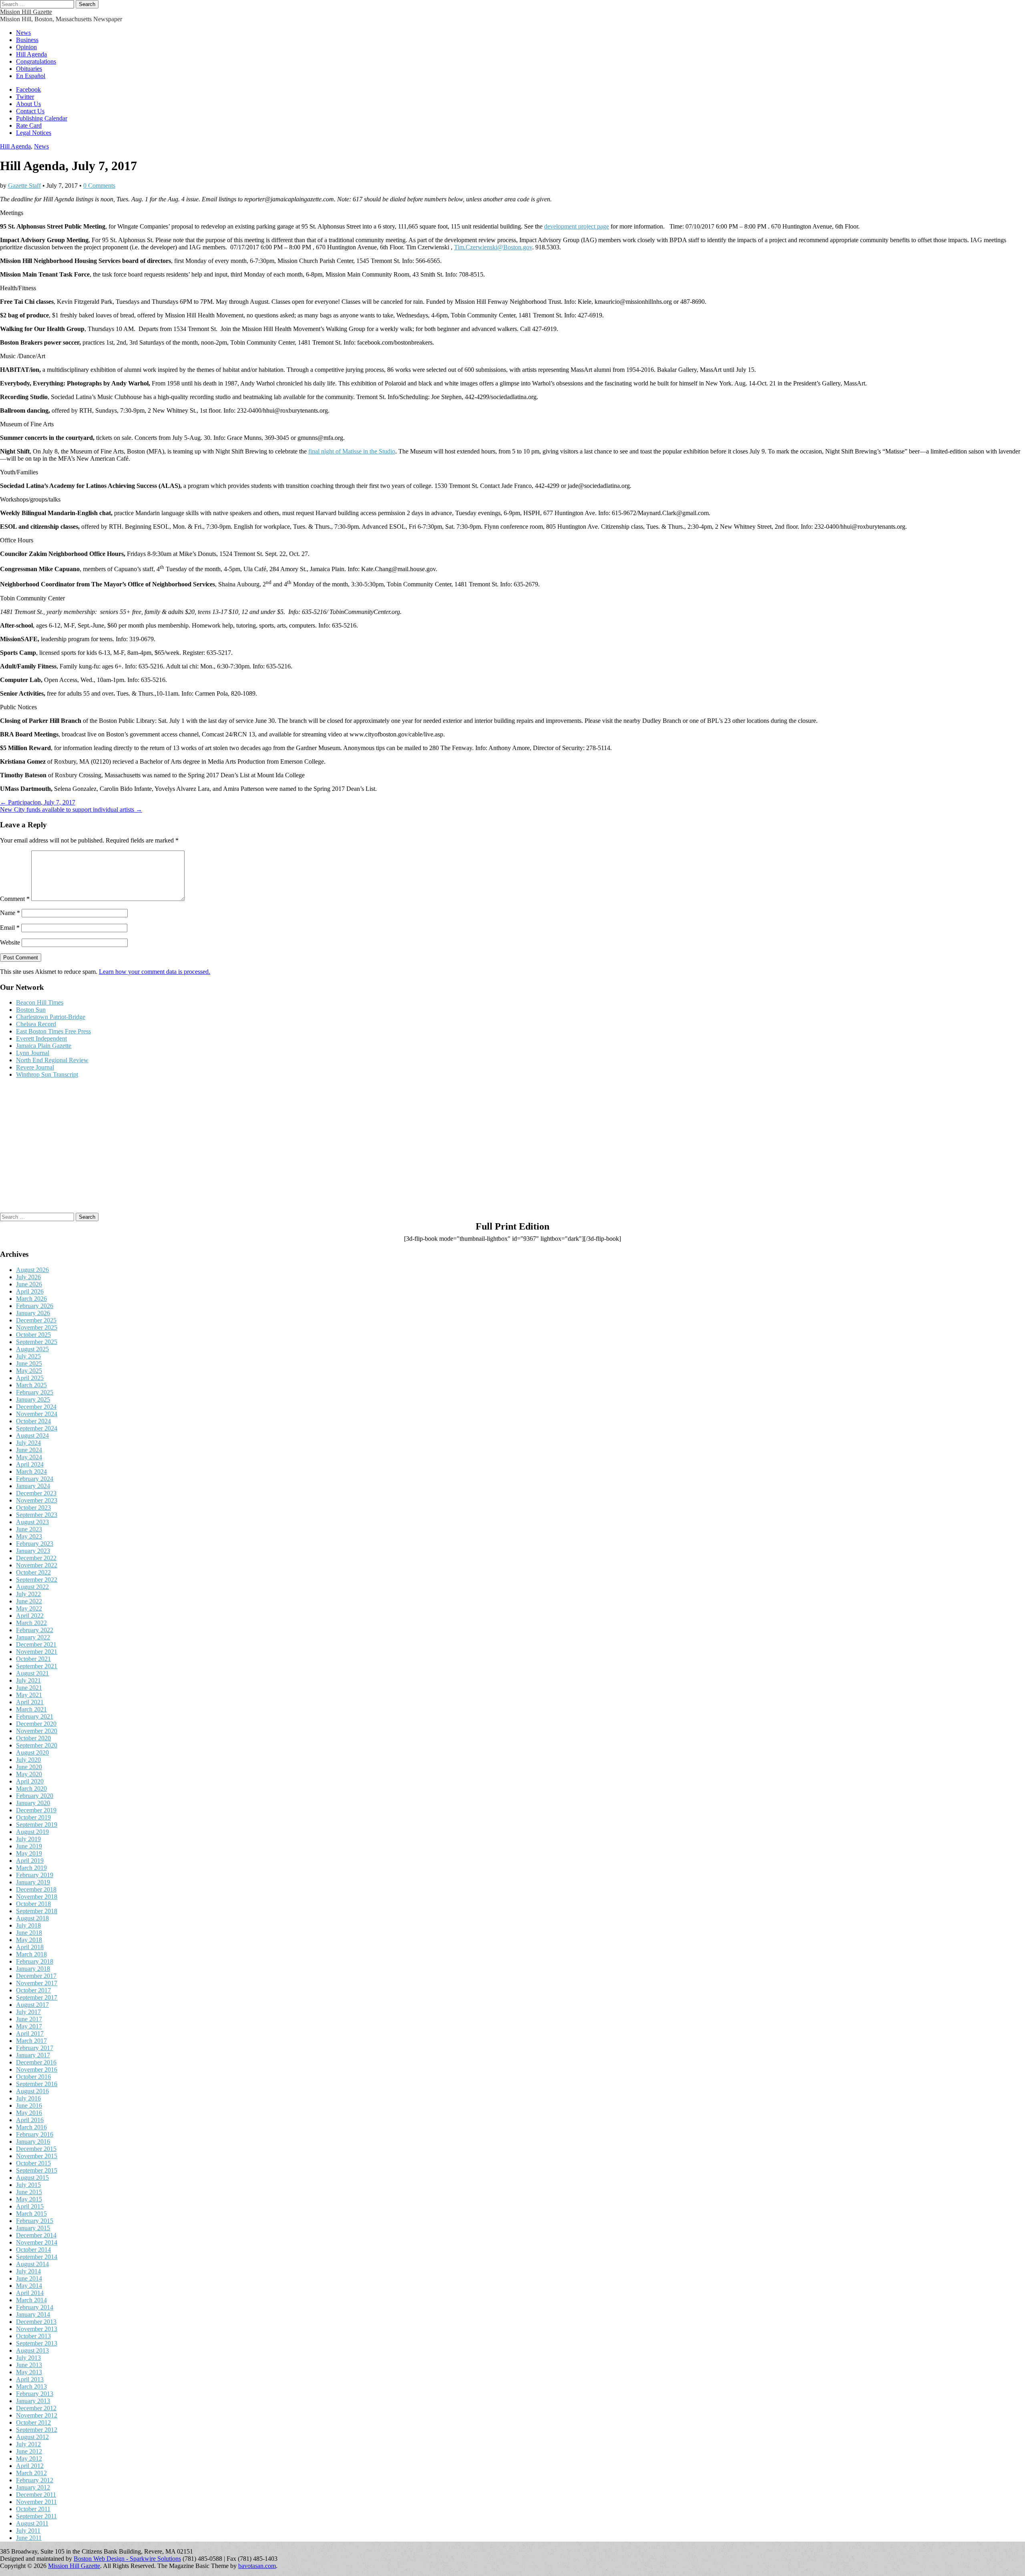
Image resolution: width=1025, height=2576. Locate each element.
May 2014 (29, 2286)
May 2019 (29, 1853)
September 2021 (37, 1666)
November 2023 (37, 1500)
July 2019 (28, 1839)
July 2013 (28, 2358)
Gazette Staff (24, 186)
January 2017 (33, 2055)
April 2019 (30, 1861)
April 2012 (30, 2466)
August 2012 (32, 2437)
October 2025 (33, 1335)
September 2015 (37, 2170)
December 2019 (36, 1810)
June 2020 (29, 1767)
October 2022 (33, 1572)
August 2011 (32, 2523)
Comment (15, 899)
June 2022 (29, 1601)
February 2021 (35, 1716)
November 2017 (37, 1983)
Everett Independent (41, 1038)
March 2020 (31, 1789)
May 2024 (29, 1457)
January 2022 (33, 1637)
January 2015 (33, 2228)
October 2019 (33, 1817)
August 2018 (32, 1918)
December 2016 (36, 2062)
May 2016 (29, 2113)
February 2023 (35, 1544)
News (23, 33)
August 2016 (32, 2091)
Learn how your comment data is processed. (155, 972)
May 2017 (29, 2026)
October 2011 (33, 2509)
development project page (577, 226)
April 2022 (30, 1616)
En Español (31, 76)
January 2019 (33, 1882)
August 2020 (32, 1752)
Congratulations (36, 61)
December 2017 (36, 1976)
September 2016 (37, 2084)
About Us (28, 104)
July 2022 (28, 1594)
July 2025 (28, 1356)
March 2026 (31, 1299)
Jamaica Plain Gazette (44, 1046)
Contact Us (30, 111)
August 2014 (32, 2264)
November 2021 (37, 1652)
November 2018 (37, 1897)
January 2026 (33, 1313)
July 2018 (28, 1925)
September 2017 (37, 1997)
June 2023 (29, 1529)
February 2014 (35, 2307)
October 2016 (33, 2077)
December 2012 (36, 2408)
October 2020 (33, 1738)
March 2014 (31, 2300)
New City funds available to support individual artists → (71, 810)
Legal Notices (34, 133)
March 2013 (31, 2386)
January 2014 (33, 2314)
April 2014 (30, 2293)
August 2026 (32, 1270)
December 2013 (36, 2322)
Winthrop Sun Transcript (47, 1074)
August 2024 (32, 1435)
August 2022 (32, 1587)
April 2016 (30, 2120)
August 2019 (32, 1832)
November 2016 (37, 2069)
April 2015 (30, 2206)
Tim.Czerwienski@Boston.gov (493, 247)
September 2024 (37, 1428)
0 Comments (99, 186)
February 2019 (35, 1875)
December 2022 (36, 1558)
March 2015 (31, 2214)
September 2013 (37, 2343)
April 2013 (30, 2379)
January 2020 (33, 1803)
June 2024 (29, 1450)
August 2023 (32, 1522)
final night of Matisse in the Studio (352, 451)
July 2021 (28, 1680)
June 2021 (29, 1688)
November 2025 (37, 1327)
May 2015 (29, 2199)
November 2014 (37, 2242)
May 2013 (29, 2372)
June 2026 (29, 1284)
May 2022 (29, 1608)
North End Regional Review (52, 1060)
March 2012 (31, 2473)
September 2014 (37, 2257)
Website (10, 942)
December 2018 (36, 1889)
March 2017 (31, 2041)
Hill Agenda (31, 54)
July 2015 (28, 2185)
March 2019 (31, 1868)
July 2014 (28, 2271)
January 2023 (33, 1551)
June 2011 (29, 2538)
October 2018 (33, 1904)
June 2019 (29, 1846)
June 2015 (29, 2192)
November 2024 (37, 1414)
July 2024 (28, 1443)
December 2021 (36, 1644)
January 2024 (33, 1486)
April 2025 (30, 1378)
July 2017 (28, 2012)
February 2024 (35, 1479)
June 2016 (29, 2106)
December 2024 (36, 1407)
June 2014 (29, 2278)
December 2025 (36, 1320)
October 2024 (33, 1421)
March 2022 (31, 1623)
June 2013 (29, 2365)
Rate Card (29, 125)
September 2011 (36, 2516)
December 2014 (36, 2235)
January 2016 (33, 2142)
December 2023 (36, 1493)
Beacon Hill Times (40, 1002)
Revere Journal (35, 1067)
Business (27, 40)
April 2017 (30, 2033)
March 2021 (31, 1709)
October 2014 (33, 2250)
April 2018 (30, 1947)
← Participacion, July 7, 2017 (38, 802)
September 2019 (37, 1825)
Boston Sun (31, 1010)
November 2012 (37, 2415)
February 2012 (35, 2480)
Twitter (25, 97)
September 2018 (37, 1911)
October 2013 (33, 2336)
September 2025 (37, 1342)
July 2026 (28, 1277)
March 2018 (31, 1954)
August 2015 (32, 2178)
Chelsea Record (36, 1024)
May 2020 (29, 1774)
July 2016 (28, 2098)
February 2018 (35, 1961)
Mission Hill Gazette (26, 12)
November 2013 (37, 2329)
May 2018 (29, 1940)
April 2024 (30, 1464)
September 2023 (37, 1515)
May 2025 (29, 1371)
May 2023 (29, 1536)
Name (10, 913)
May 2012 (29, 2459)
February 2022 (35, 1630)
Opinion (26, 47)
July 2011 (28, 2531)
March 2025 (31, 1385)
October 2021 (33, 1659)
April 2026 (30, 1291)
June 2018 (29, 1933)
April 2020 (30, 1781)
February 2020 (35, 1796)
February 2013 (35, 2394)
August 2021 (32, 1673)
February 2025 (35, 1392)
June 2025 (29, 1363)
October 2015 (33, 2163)
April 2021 (30, 1702)
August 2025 (32, 1349)
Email (10, 928)
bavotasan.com (257, 2566)
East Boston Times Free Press (53, 1031)
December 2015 (36, 2149)
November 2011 (36, 2502)
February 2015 (35, 2221)
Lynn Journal (33, 1053)
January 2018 (33, 1969)
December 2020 (36, 1724)
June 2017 (29, 2019)
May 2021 (29, 1695)
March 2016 (31, 2127)
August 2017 (32, 2005)
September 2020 (37, 1745)
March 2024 (31, 1472)
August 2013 (32, 2350)
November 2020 (37, 1731)
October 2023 (33, 1508)
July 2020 (28, 1760)
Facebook (28, 89)
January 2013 (33, 2401)
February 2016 (35, 2134)
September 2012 (37, 2430)
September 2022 (37, 1580)
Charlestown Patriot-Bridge (51, 1017)
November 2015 (37, 2156)
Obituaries (29, 69)
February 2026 (35, 1306)
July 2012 (28, 2444)
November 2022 (37, 1565)
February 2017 (35, 2048)
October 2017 (33, 1990)
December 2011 (36, 2495)
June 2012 (29, 2451)
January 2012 (33, 2487)
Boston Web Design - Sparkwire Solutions (127, 2559)
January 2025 (33, 1399)
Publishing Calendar (42, 118)
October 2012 (33, 2423)
